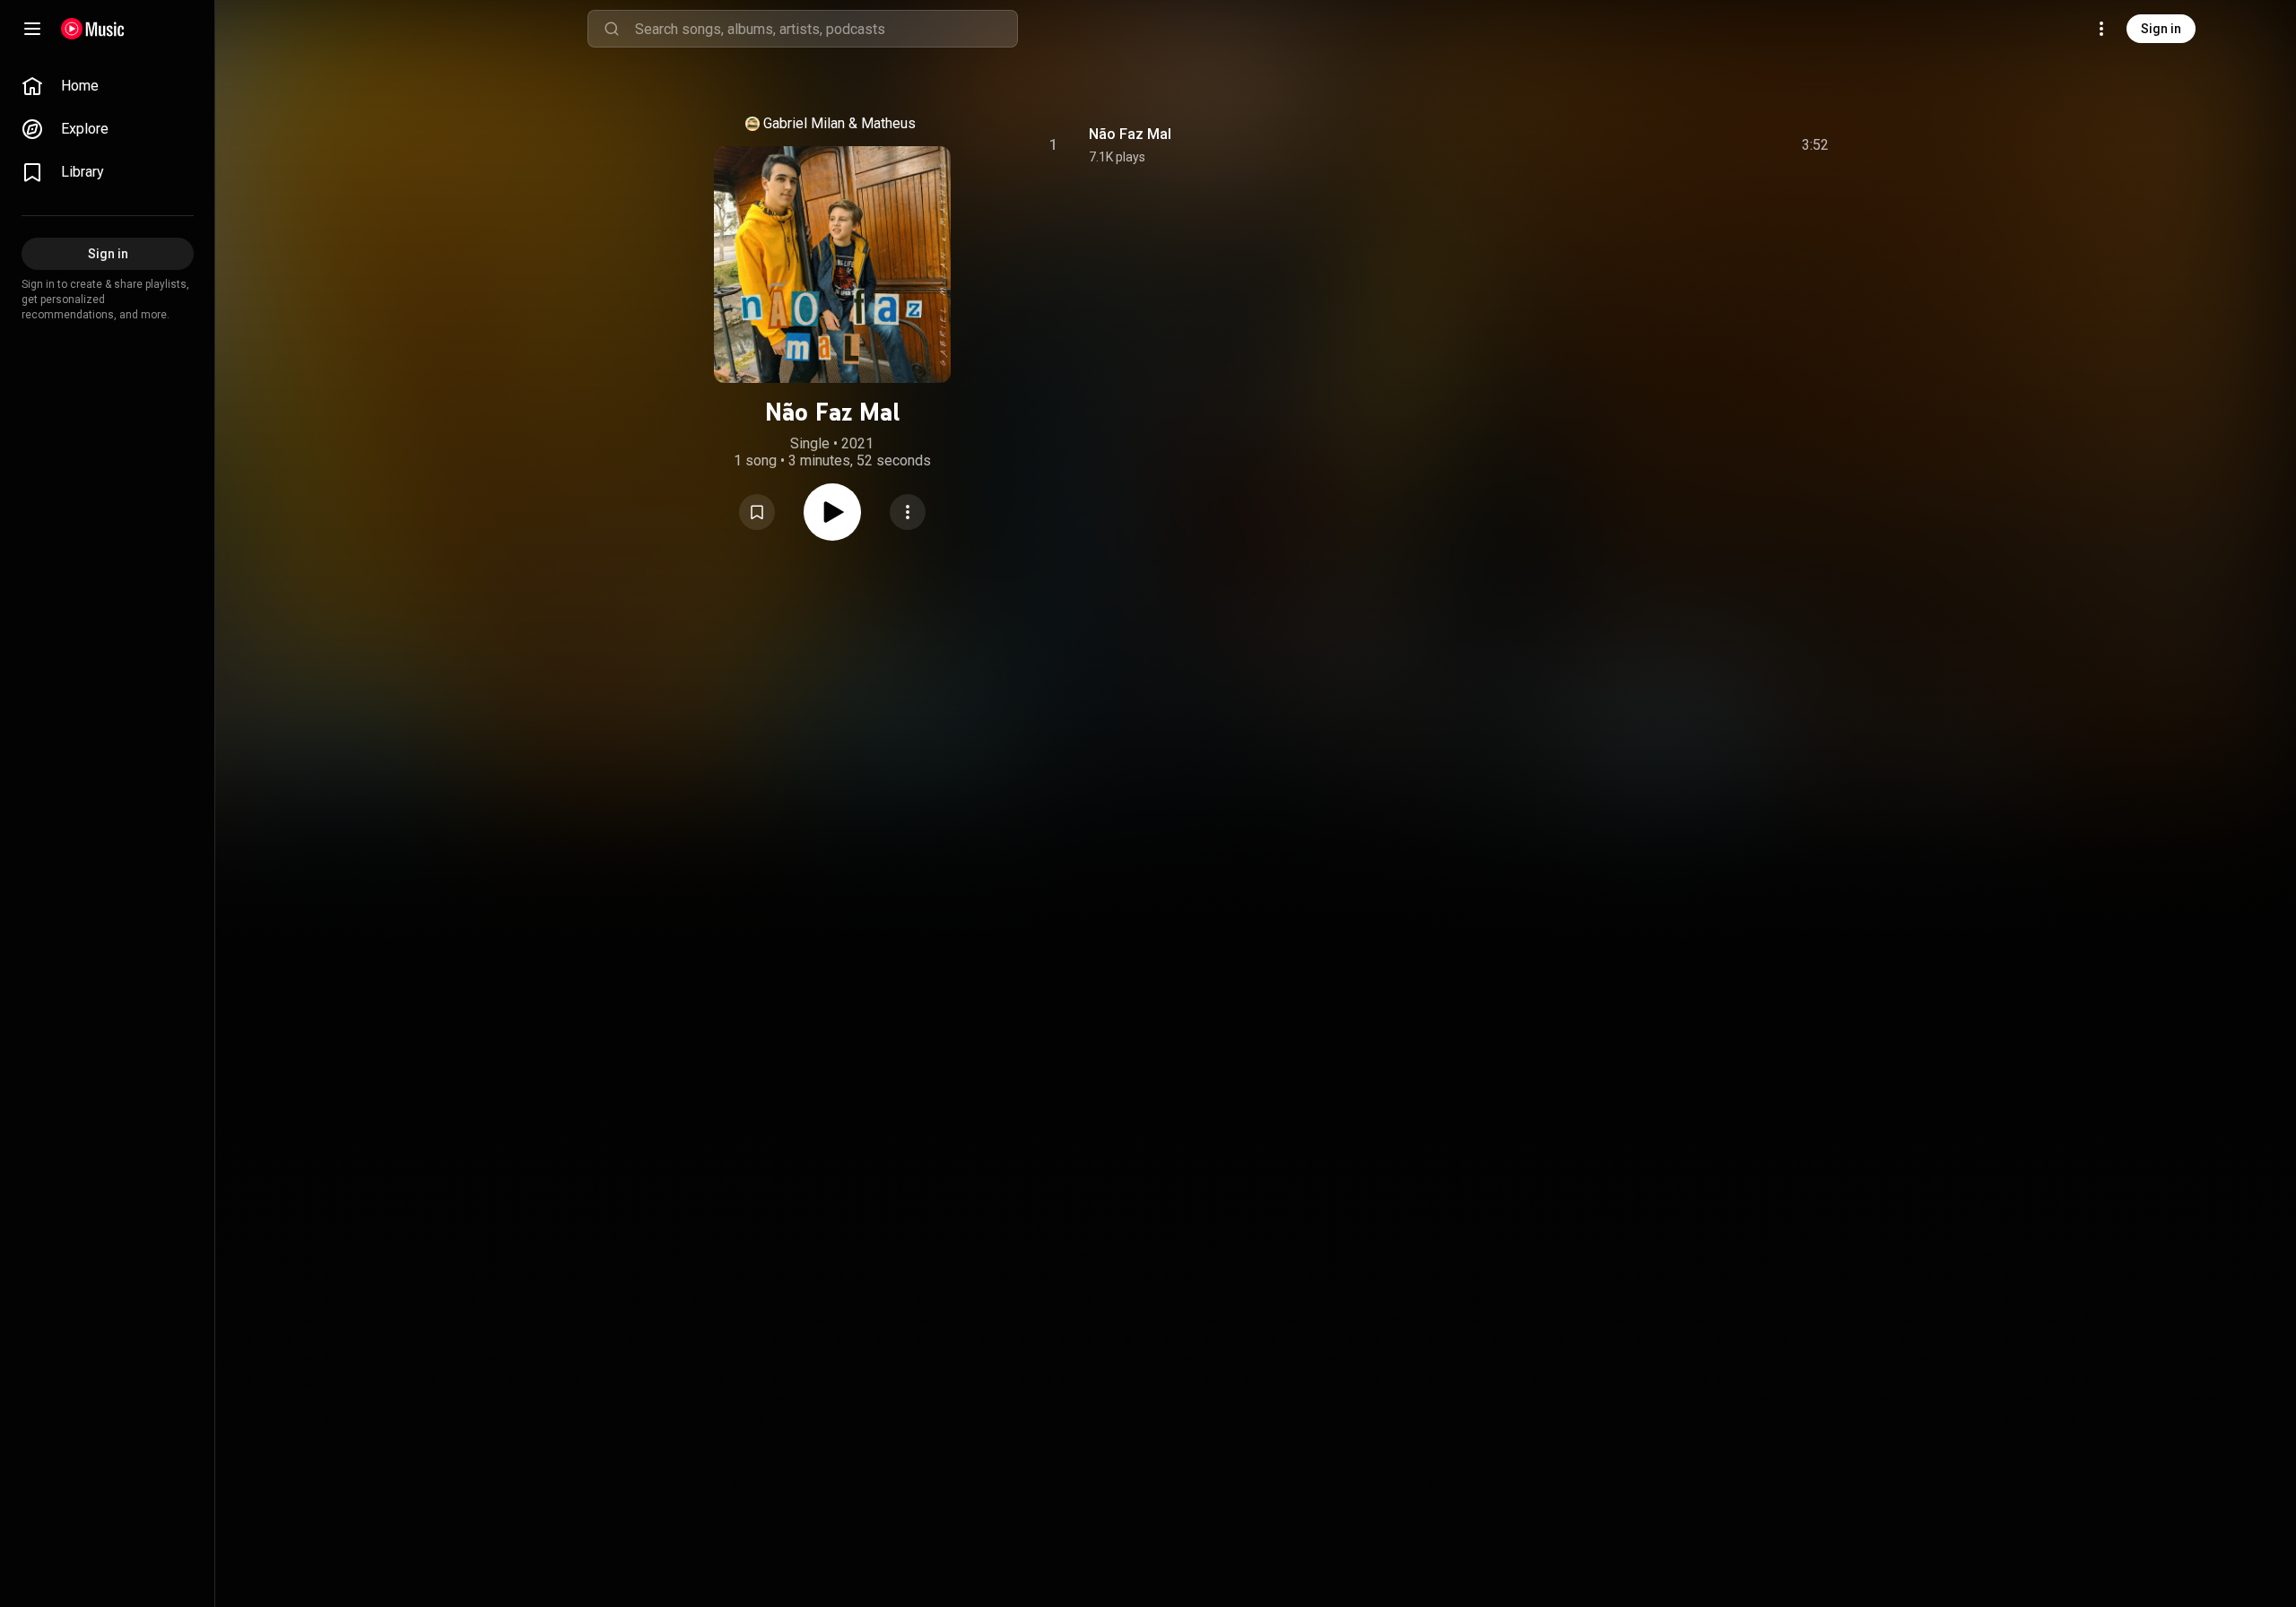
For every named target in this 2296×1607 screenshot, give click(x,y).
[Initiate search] (612, 29)
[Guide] (32, 29)
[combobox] (826, 29)
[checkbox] (1816, 145)
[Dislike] (1714, 145)
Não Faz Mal (1130, 134)
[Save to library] (757, 512)
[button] (757, 512)
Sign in (2161, 29)
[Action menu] (908, 512)
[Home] (93, 29)
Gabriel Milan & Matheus (839, 123)
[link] (108, 86)
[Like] (1680, 145)
